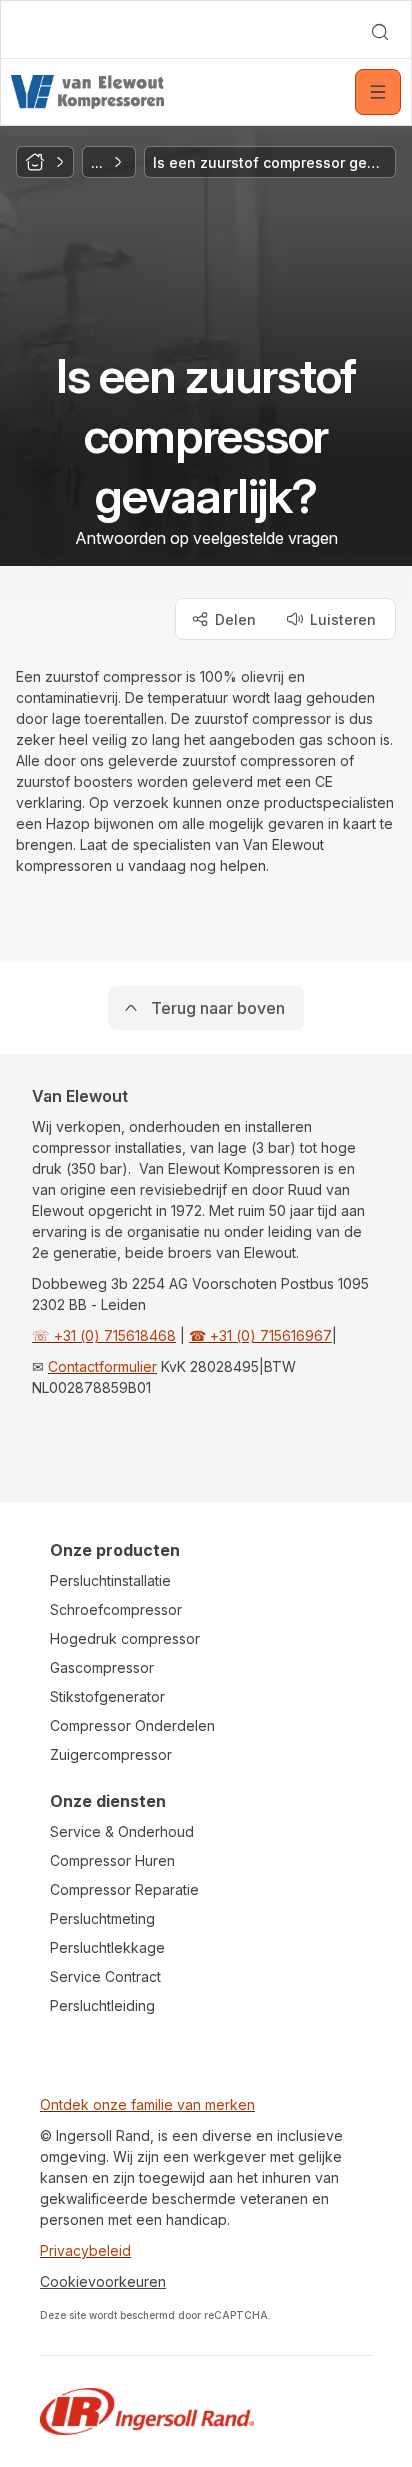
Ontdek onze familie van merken (147, 2104)
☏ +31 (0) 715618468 (104, 1335)
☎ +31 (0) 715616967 (260, 1335)
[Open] (378, 92)
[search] (380, 32)
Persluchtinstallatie (110, 1580)
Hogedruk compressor (125, 1638)
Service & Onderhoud (122, 1831)
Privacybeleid (85, 2250)
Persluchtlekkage (107, 1947)
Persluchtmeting (102, 1918)
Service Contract (105, 1976)
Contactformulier (102, 1366)
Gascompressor (102, 1667)
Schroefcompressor (116, 1609)
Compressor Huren (112, 1860)
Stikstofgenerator (107, 1696)
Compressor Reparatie (124, 1889)
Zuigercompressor (111, 1754)
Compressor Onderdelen (132, 1725)
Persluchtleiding (102, 2005)
